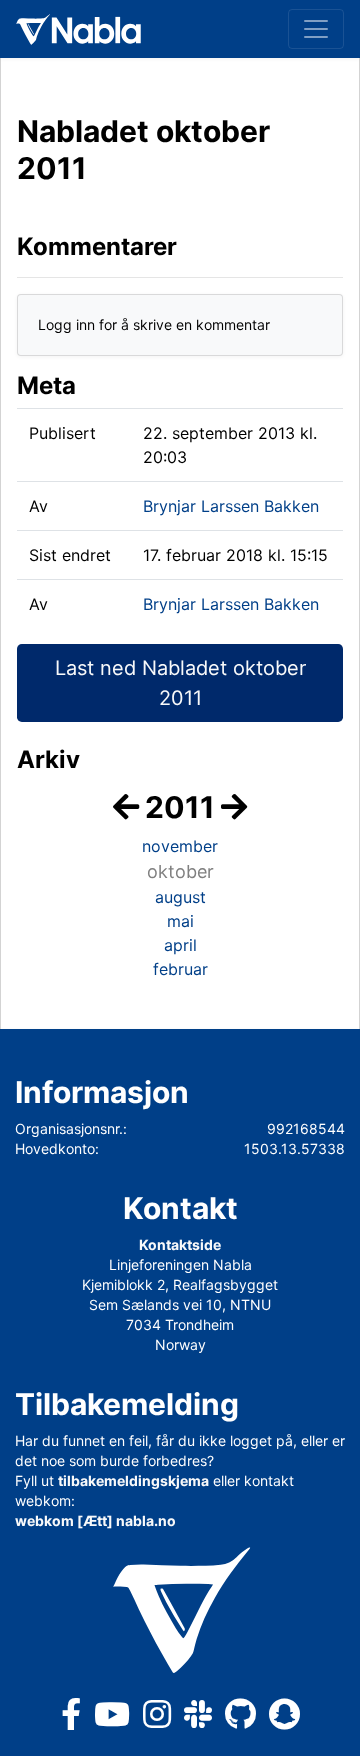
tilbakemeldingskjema (133, 1480)
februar (180, 969)
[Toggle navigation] (316, 29)
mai (180, 921)
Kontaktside (180, 1244)
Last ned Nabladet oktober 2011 (180, 683)
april (180, 945)
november (180, 846)
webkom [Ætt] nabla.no (95, 1520)
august (180, 897)
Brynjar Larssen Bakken (231, 506)
